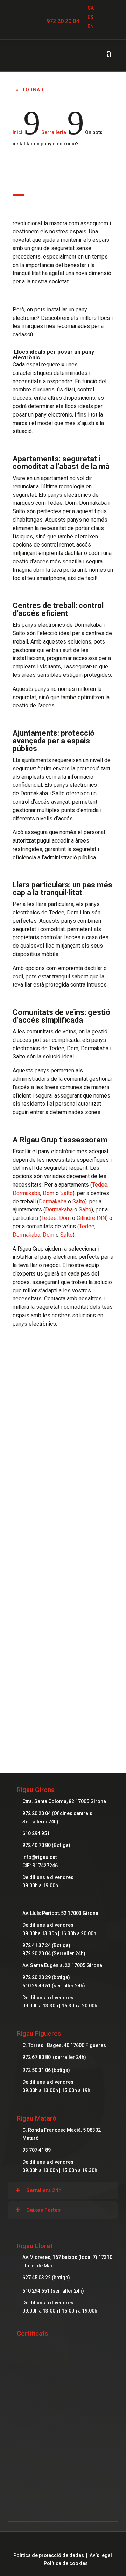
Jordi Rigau (63, 1446)
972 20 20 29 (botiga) (46, 1977)
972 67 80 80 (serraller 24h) (54, 2057)
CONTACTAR (63, 1684)
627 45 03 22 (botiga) (46, 2278)
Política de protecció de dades (49, 2555)
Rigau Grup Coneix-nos (63, 1599)
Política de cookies (66, 2563)
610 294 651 (37, 2291)
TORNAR (33, 90)
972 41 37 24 (37, 1945)
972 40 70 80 (37, 1845)
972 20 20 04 (63, 21)
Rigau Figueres (39, 2034)
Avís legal (101, 2555)
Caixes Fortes (43, 2210)
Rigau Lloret (35, 2246)
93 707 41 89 (37, 2150)
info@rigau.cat (40, 1857)
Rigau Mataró (37, 2118)
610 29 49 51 (37, 1986)
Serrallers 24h (44, 2190)
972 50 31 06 (37, 2070)
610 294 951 (36, 1833)
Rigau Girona (36, 1790)
